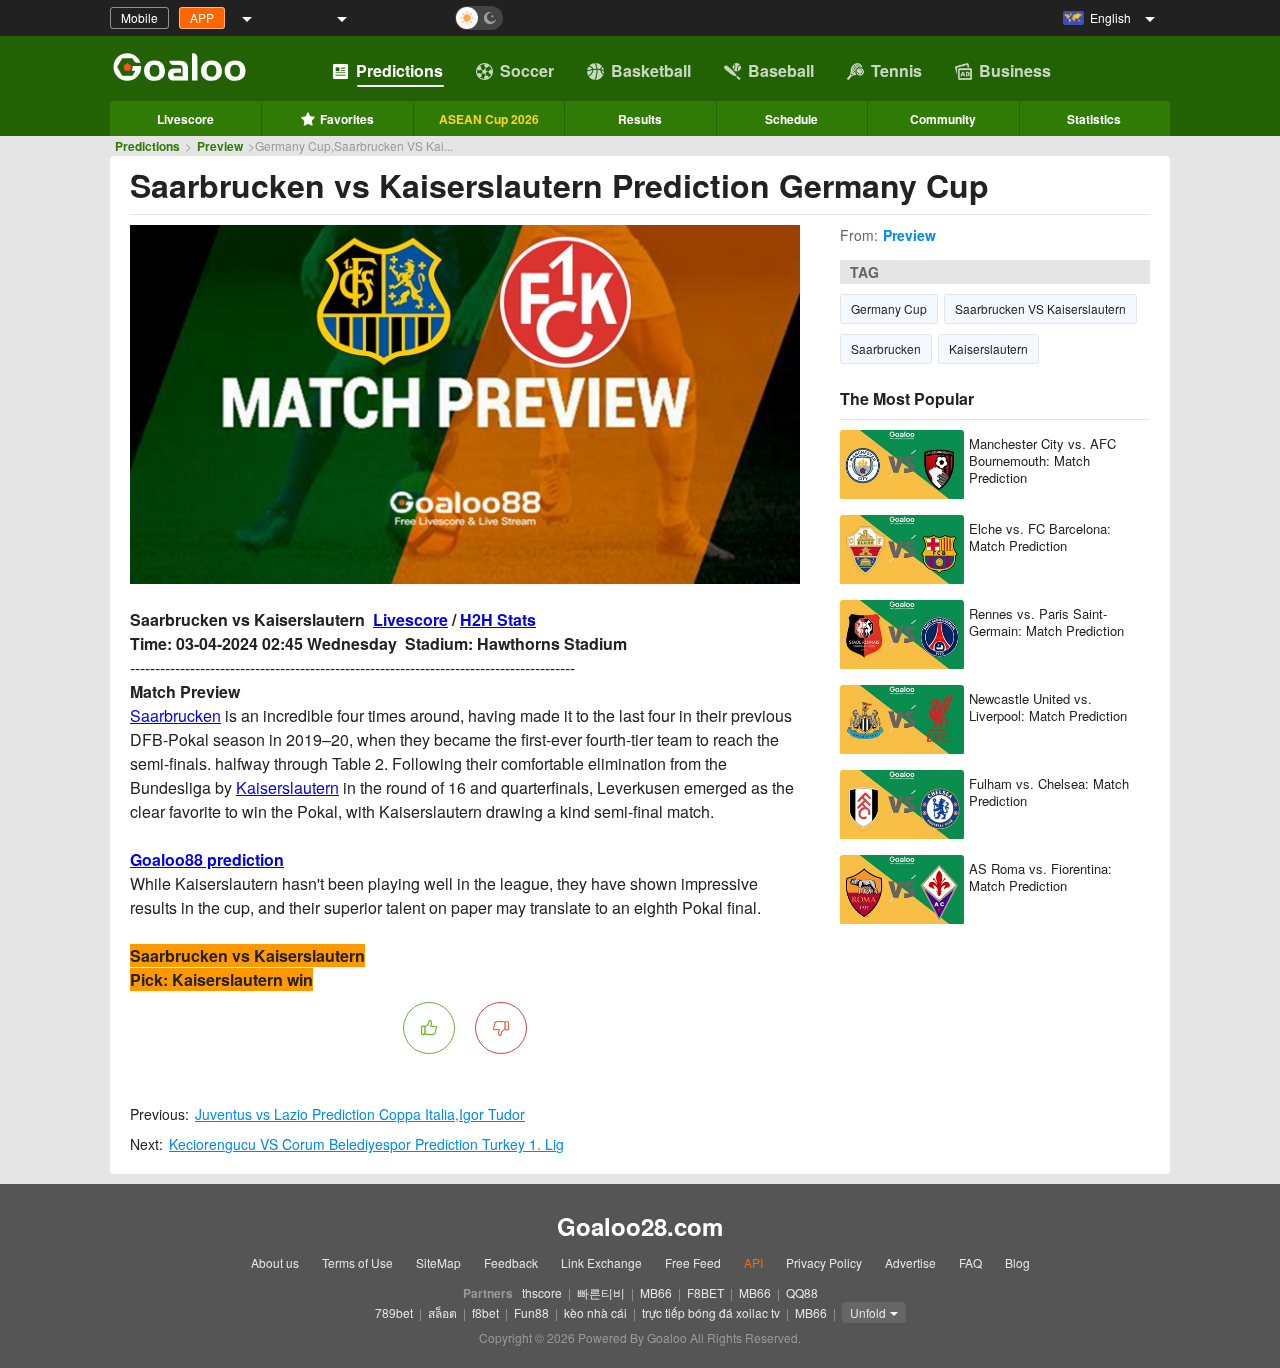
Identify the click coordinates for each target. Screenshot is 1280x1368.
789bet (394, 1312)
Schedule (791, 119)
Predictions (399, 70)
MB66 (656, 1292)
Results (640, 119)
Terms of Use (357, 1262)
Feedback (511, 1262)
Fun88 (531, 1312)
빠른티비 (601, 1292)
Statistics (1094, 119)
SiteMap (438, 1262)
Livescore (185, 119)
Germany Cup (889, 308)
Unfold (868, 1312)
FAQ (970, 1262)
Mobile (139, 17)
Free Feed (693, 1262)
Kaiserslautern (287, 787)
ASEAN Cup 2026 (489, 119)
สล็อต (442, 1312)
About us (275, 1262)
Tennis (896, 70)
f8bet (485, 1312)
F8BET (705, 1292)
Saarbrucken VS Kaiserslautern (1040, 308)
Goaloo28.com (640, 1226)
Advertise (910, 1262)
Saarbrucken (175, 715)
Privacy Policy (824, 1262)
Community (943, 119)
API (753, 1262)
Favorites (347, 119)
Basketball (651, 70)
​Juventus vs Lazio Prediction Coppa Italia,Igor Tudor (360, 1114)
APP (202, 17)
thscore (542, 1292)
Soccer (527, 70)
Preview (220, 146)
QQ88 (802, 1292)
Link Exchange (601, 1262)
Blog (1017, 1262)
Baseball (781, 70)
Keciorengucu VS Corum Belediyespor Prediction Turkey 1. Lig (366, 1144)
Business (1015, 70)
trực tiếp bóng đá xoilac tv (711, 1312)
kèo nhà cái (595, 1312)
